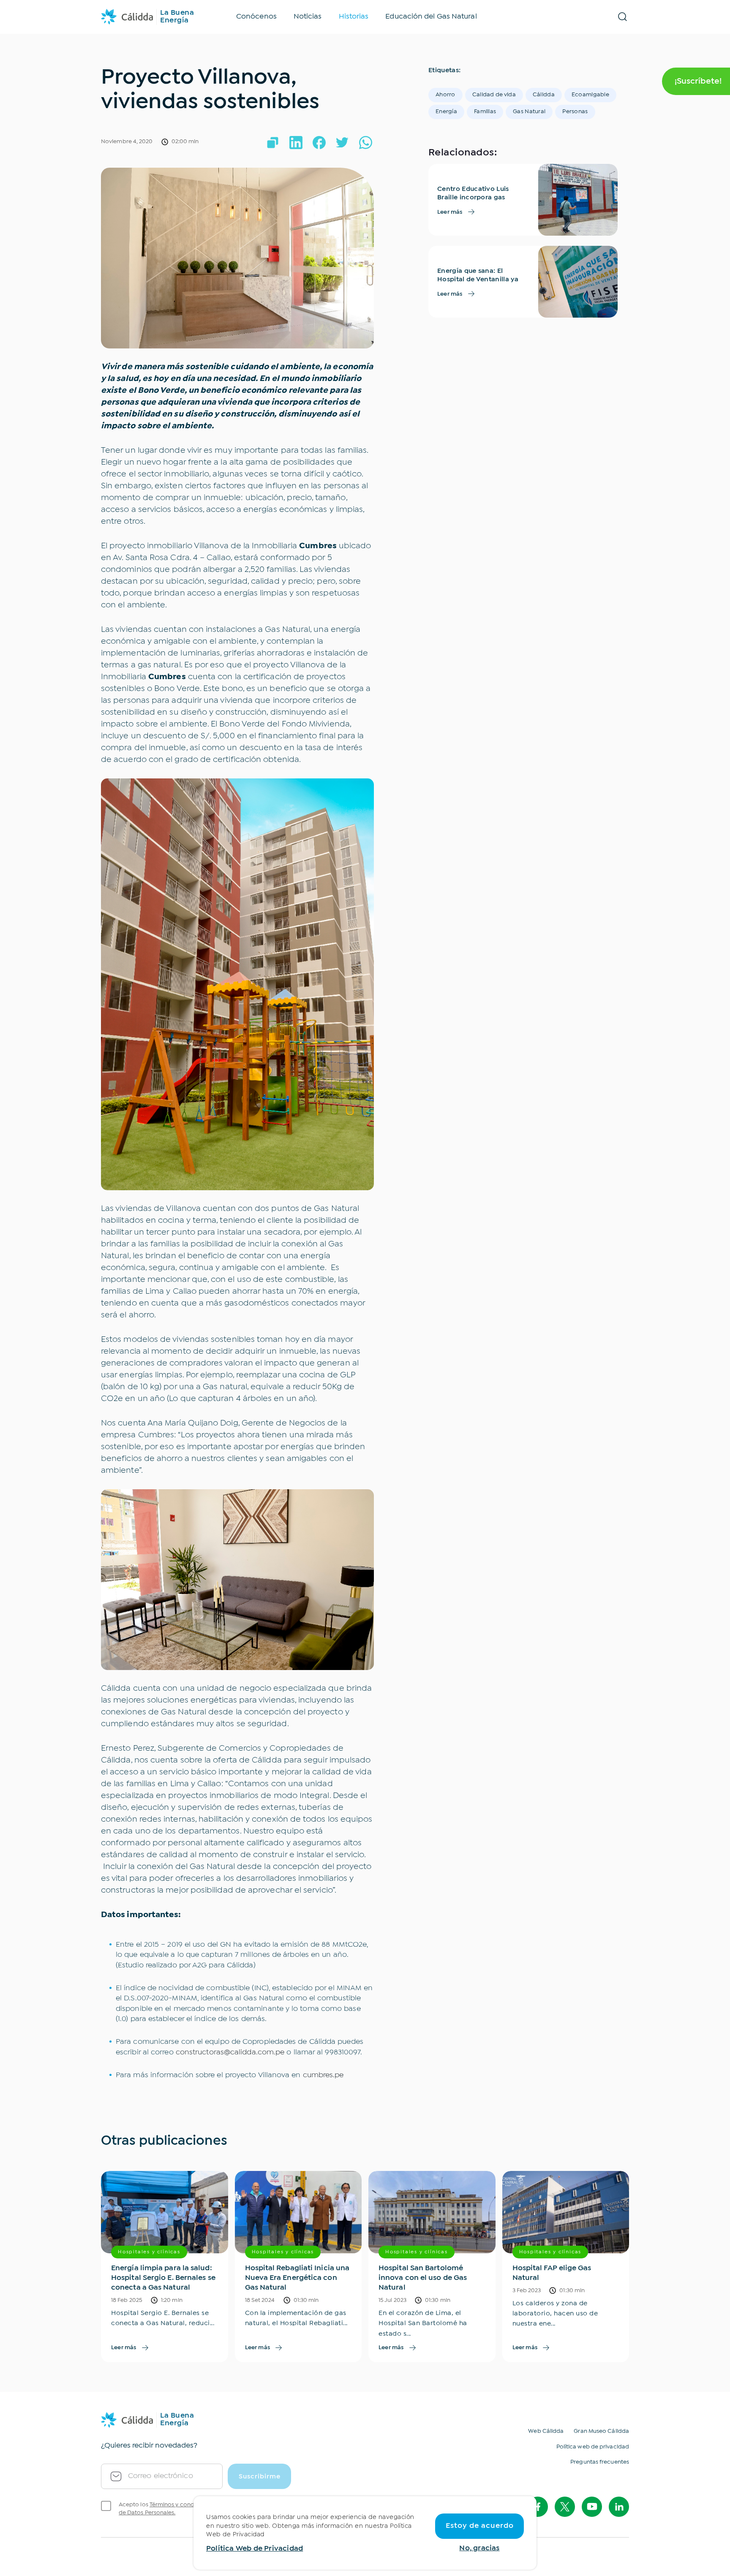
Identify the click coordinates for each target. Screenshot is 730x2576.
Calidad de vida (494, 95)
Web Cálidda (546, 2431)
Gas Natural (529, 112)
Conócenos (256, 17)
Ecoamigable (590, 95)
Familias (485, 112)
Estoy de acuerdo (480, 2526)
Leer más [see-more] (450, 212)
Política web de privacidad (593, 2447)
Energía (446, 112)
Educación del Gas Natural (431, 17)
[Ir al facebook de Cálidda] (538, 2507)
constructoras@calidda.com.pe (230, 2052)
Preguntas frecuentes (600, 2462)
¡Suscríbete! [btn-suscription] (698, 81)
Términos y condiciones (182, 2505)
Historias (354, 17)
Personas (575, 112)
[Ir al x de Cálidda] (565, 2507)
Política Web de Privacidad (255, 2549)
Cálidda (544, 95)
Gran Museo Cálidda (601, 2431)
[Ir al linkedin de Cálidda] (619, 2507)
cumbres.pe (323, 2075)
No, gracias (479, 2548)
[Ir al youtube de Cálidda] (592, 2507)
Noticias (308, 17)
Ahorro (445, 95)
